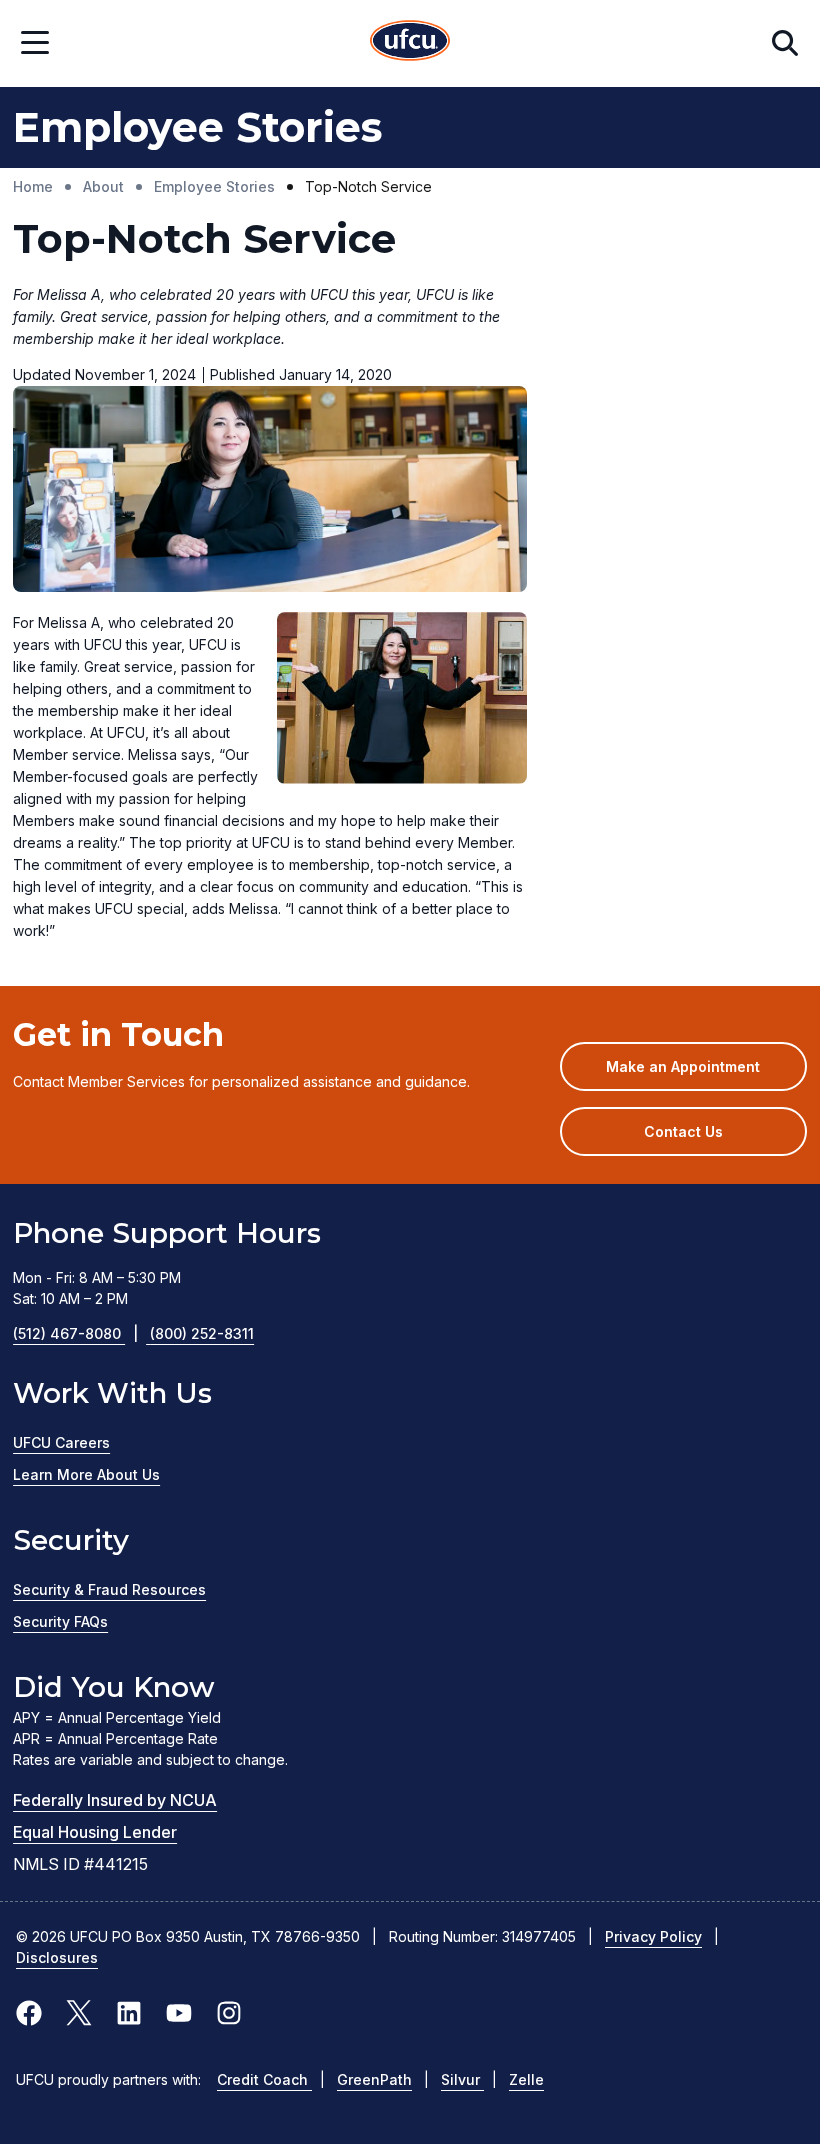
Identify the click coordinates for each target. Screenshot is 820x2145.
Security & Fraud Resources (109, 1589)
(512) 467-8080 (75, 1333)
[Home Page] (410, 43)
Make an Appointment (706, 1074)
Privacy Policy (653, 1936)
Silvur (462, 2079)
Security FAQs (60, 1621)
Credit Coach (264, 2079)
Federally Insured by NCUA (115, 1800)
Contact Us (683, 1131)
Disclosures (57, 1957)
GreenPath (374, 2079)
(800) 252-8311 (202, 1333)
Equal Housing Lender (95, 1832)
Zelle (526, 2079)
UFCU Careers (61, 1442)
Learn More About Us (86, 1474)
